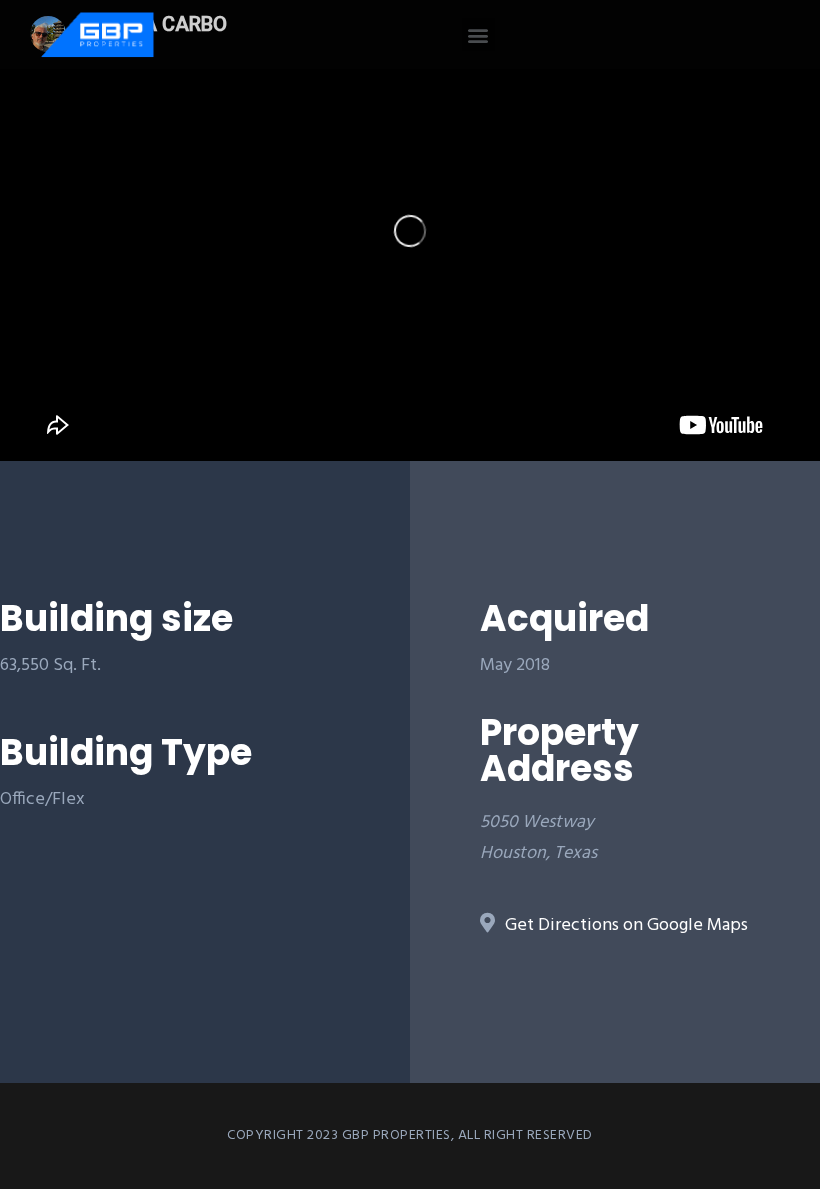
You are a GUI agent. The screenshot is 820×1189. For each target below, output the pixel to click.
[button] (478, 34)
